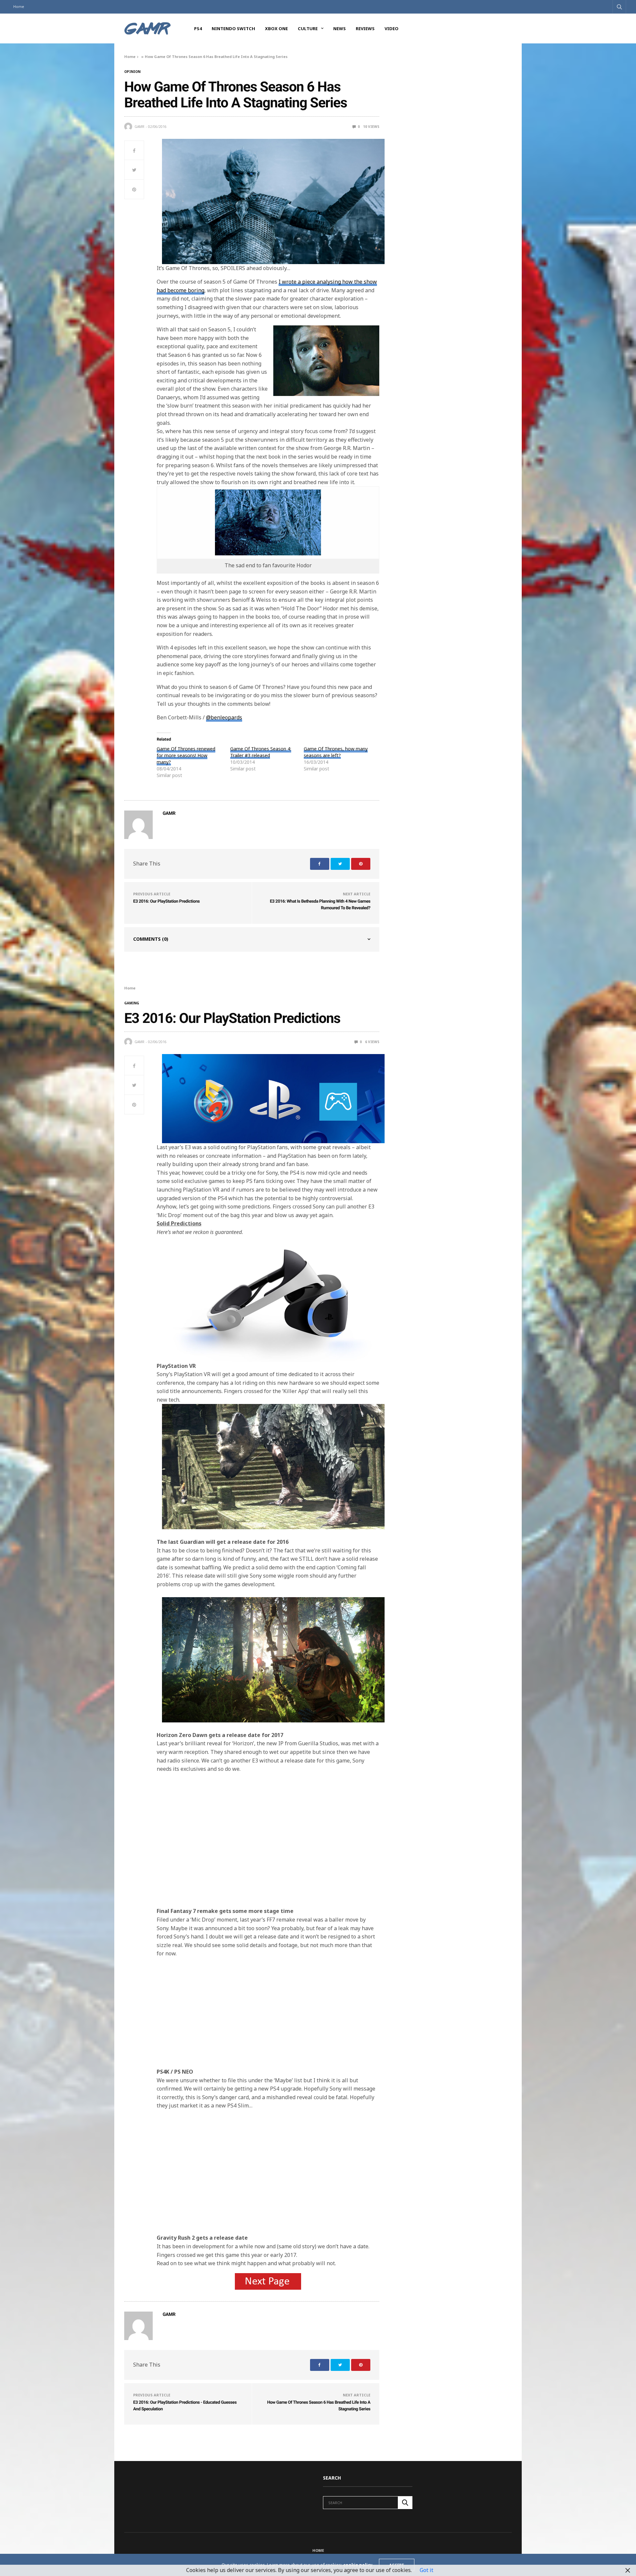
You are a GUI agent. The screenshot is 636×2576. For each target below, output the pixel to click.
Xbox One (276, 28)
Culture (308, 28)
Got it (426, 2570)
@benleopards (224, 717)
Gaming (132, 1003)
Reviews (365, 28)
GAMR (139, 127)
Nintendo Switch (233, 28)
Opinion (132, 72)
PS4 (198, 28)
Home (19, 6)
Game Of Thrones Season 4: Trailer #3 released (261, 752)
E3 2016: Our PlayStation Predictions (166, 901)
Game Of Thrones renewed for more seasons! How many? (186, 755)
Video (392, 28)
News (340, 28)
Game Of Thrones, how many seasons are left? (336, 752)
